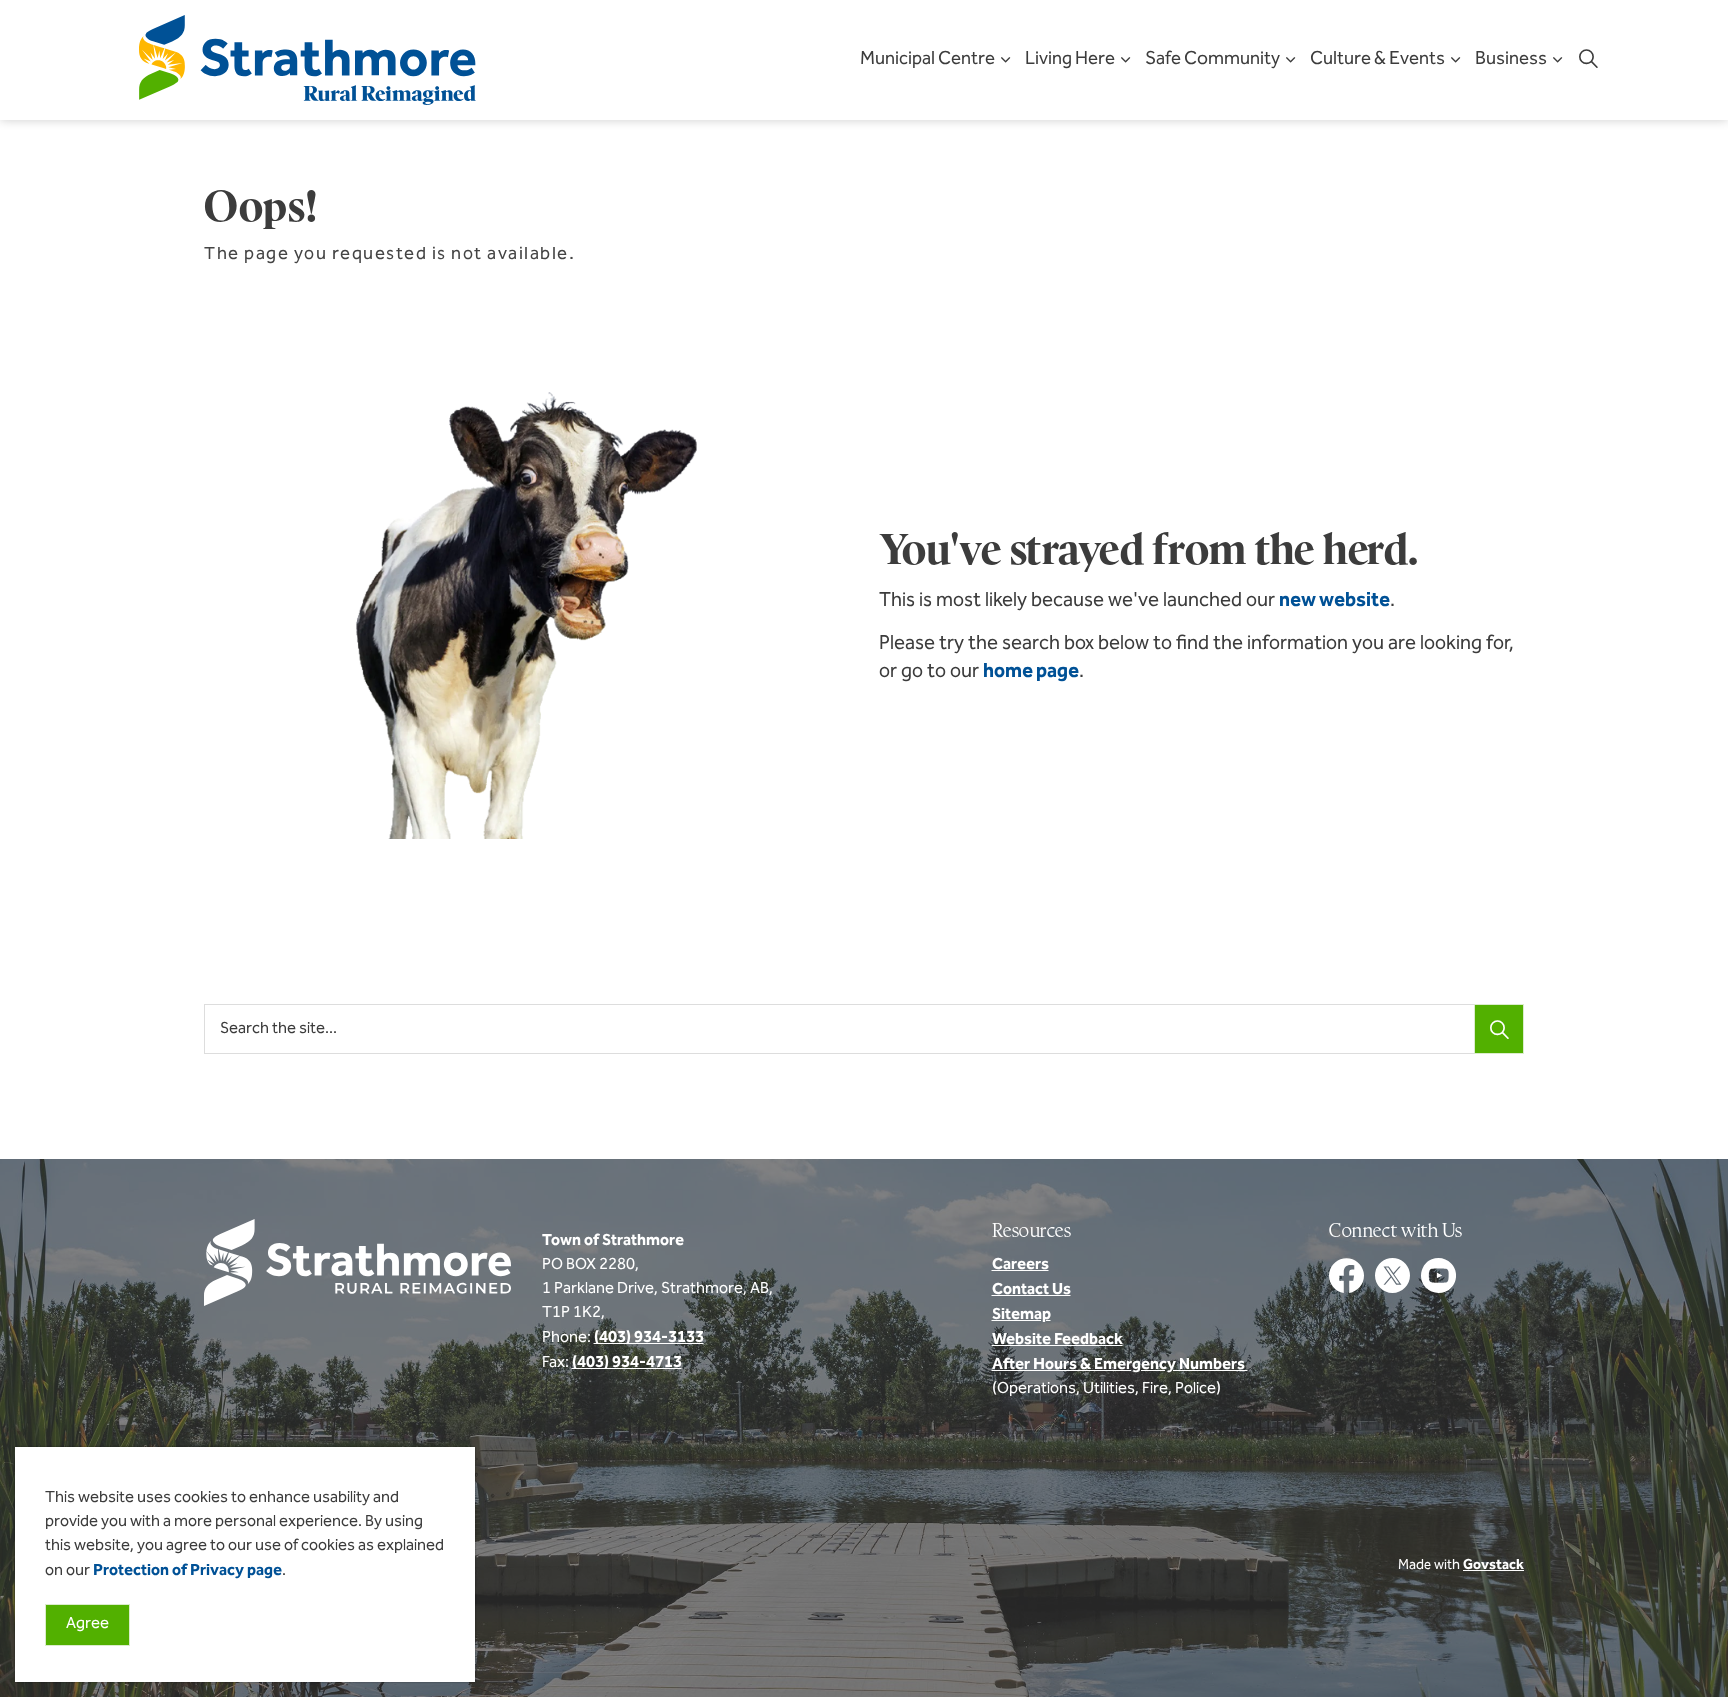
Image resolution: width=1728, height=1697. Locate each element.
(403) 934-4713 (627, 1363)
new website (1334, 601)
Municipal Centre (927, 59)
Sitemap (1021, 1315)
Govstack (1493, 1565)
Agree (87, 1624)
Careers (1020, 1265)
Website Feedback (1057, 1340)
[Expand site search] (1588, 60)
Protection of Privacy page (187, 1571)
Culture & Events (1377, 59)
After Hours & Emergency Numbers (1120, 1365)
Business (1511, 59)
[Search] (1499, 1029)
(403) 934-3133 (649, 1338)
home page (1031, 672)
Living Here (1070, 59)
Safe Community (1212, 59)
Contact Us (1031, 1290)
